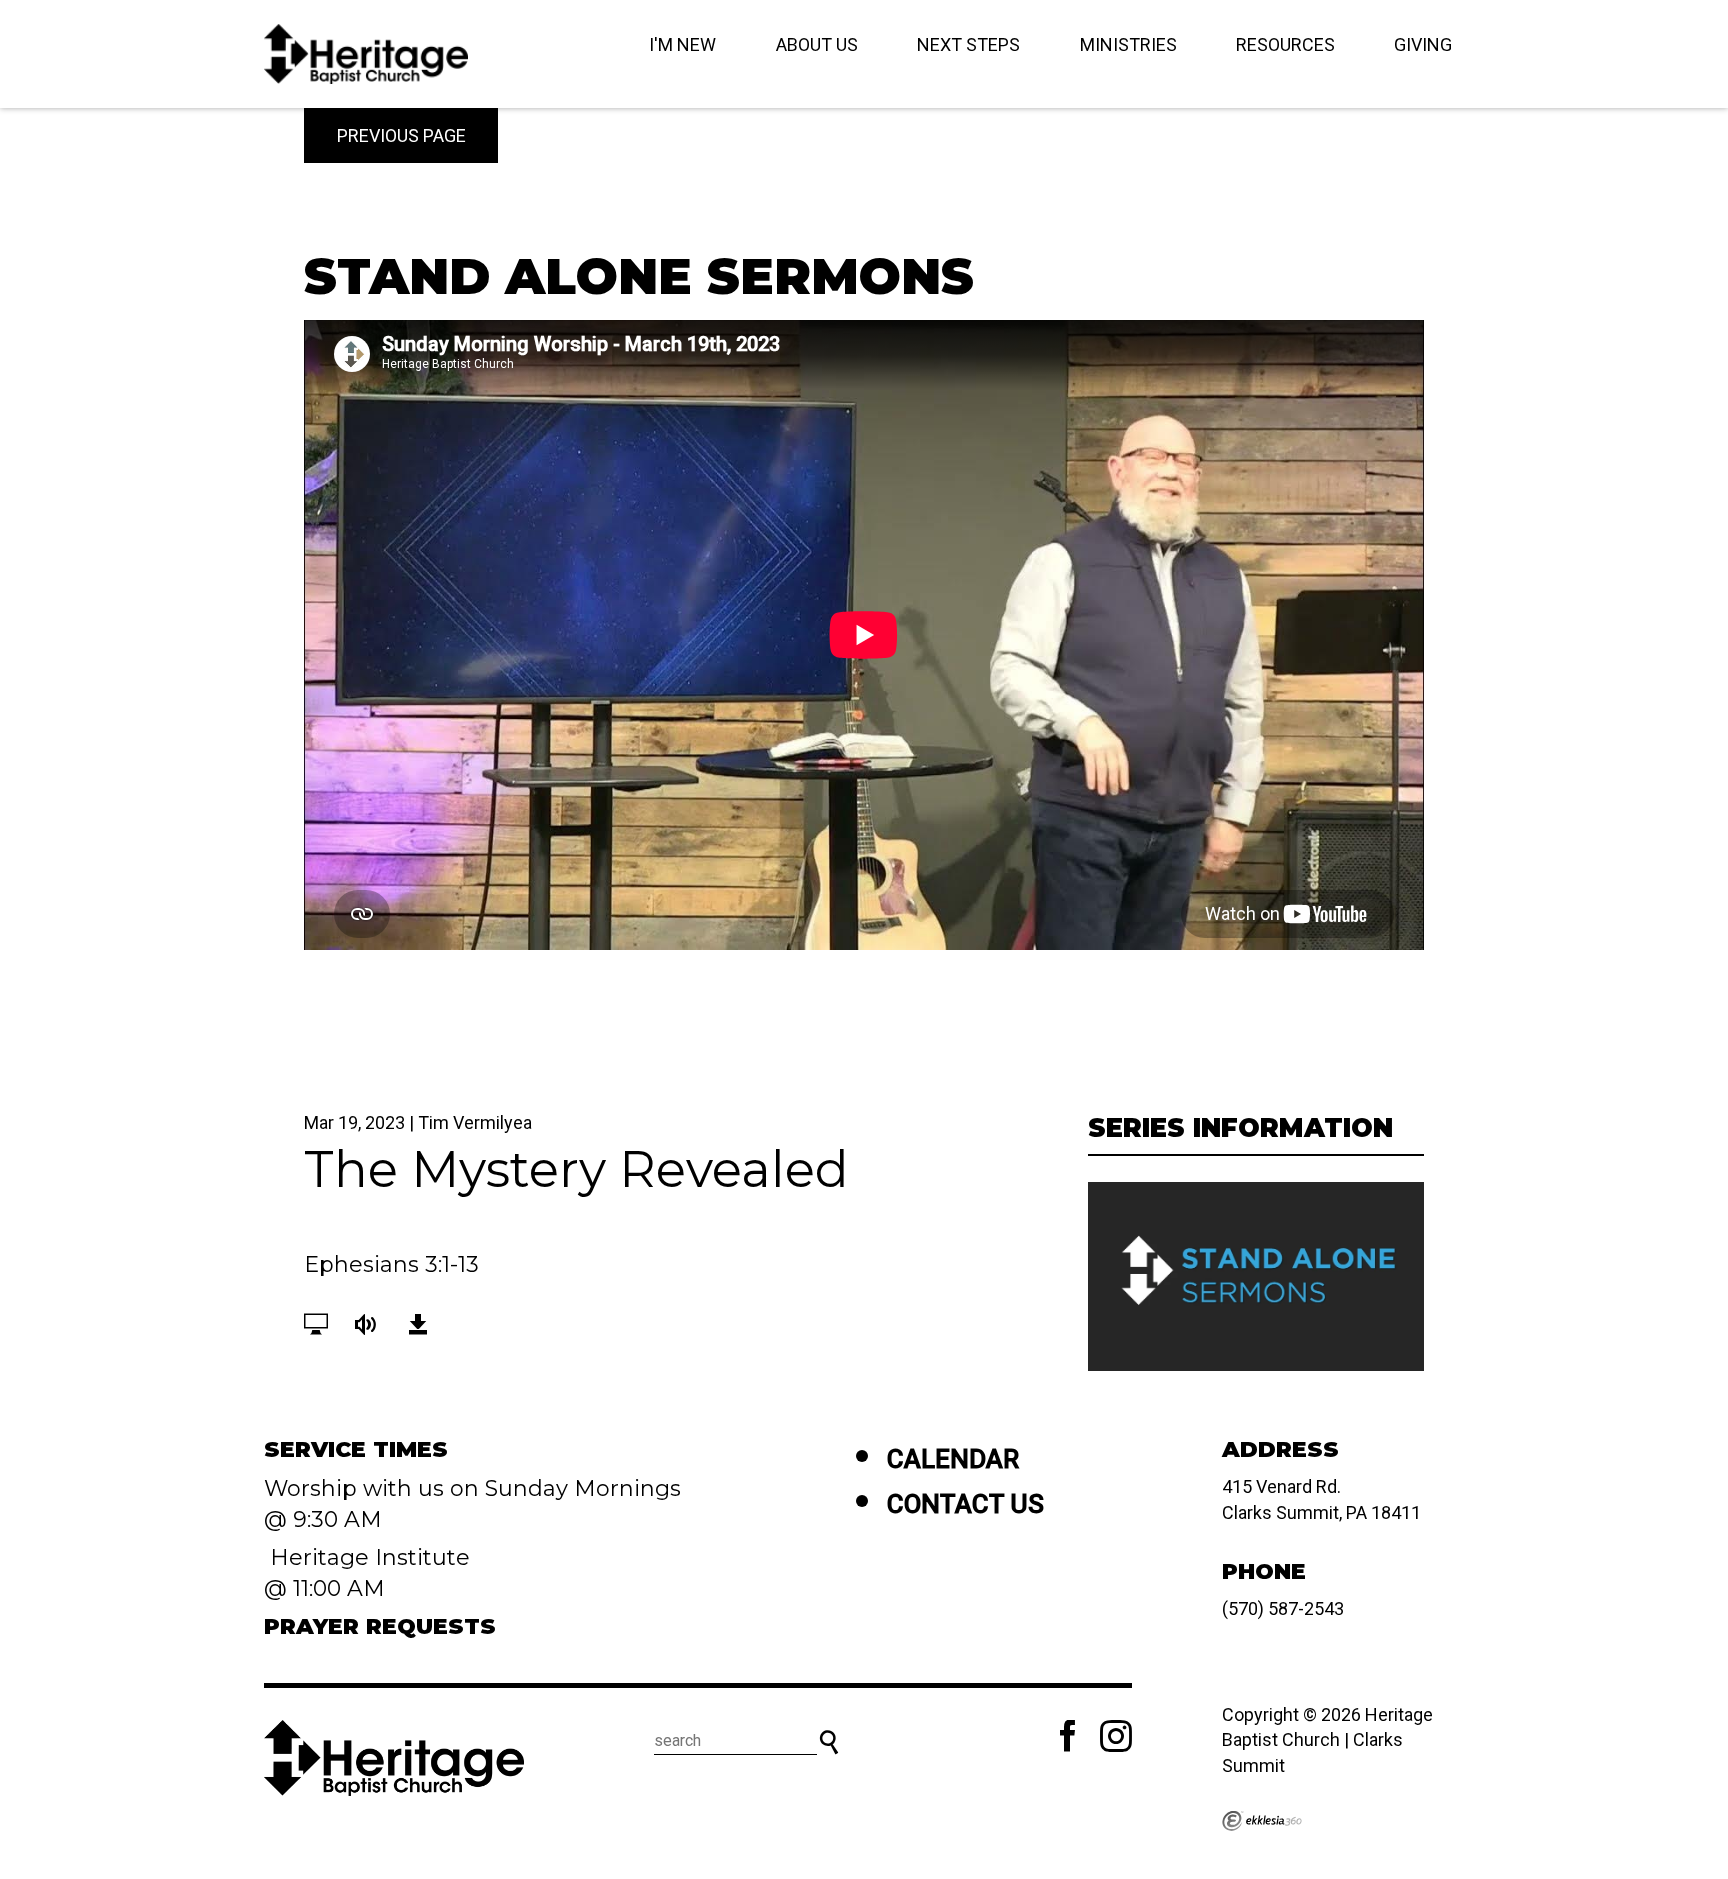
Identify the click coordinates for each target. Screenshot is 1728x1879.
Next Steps (968, 44)
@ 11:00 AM (327, 1588)
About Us (817, 44)
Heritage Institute (367, 1557)
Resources (1285, 44)
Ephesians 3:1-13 (391, 1264)
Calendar (953, 1459)
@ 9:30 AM (326, 1519)
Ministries (1128, 44)
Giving (1423, 44)
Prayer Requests (380, 1626)
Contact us (965, 1504)
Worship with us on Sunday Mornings (472, 1488)
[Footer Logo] (394, 1758)
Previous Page (401, 135)
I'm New (682, 44)
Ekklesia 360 (1262, 1821)
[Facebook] (1068, 1736)
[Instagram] (1116, 1736)
